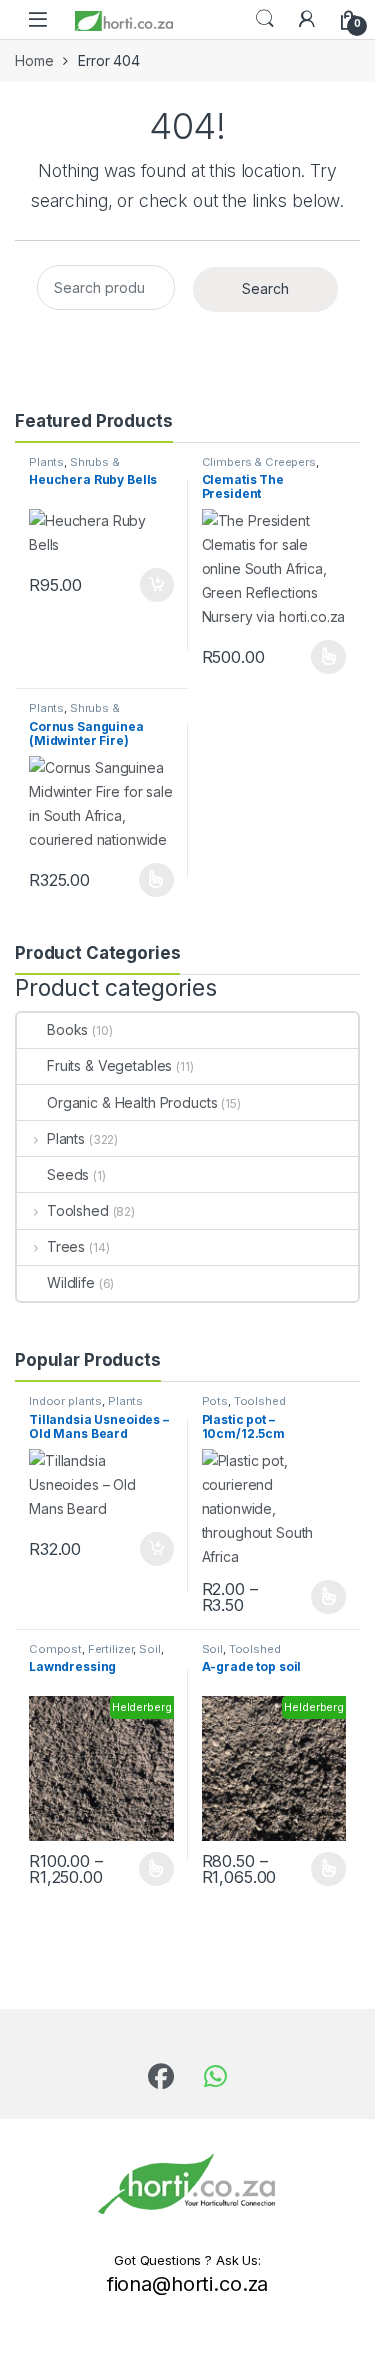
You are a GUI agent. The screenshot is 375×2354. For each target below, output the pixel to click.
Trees (66, 1246)
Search (265, 19)
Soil (149, 1649)
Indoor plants (65, 1401)
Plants (46, 462)
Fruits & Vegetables (109, 1065)
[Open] (38, 19)
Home (34, 60)
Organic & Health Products (132, 1102)
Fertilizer (111, 1649)
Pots (215, 1401)
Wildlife (71, 1282)
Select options (322, 657)
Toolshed (78, 1210)
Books (67, 1029)
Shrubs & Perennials (74, 468)
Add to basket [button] (151, 585)
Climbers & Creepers (259, 462)
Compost (55, 1649)
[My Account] (307, 19)
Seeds (68, 1174)
